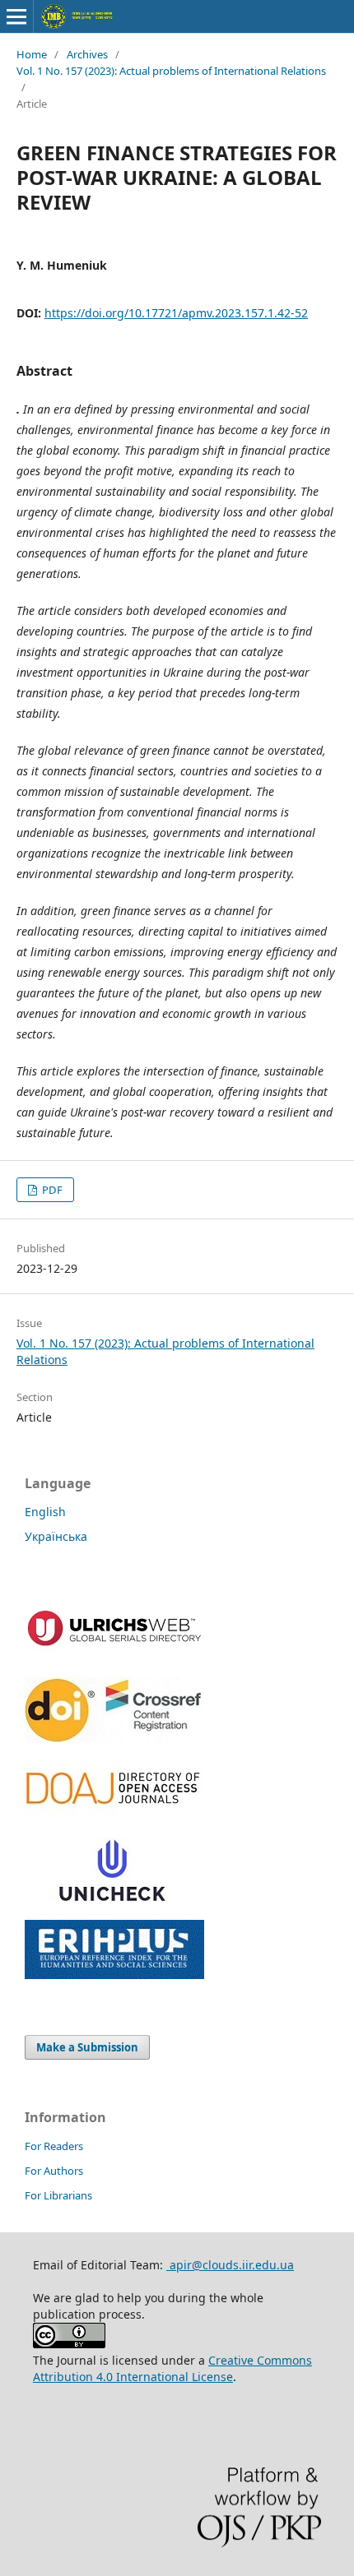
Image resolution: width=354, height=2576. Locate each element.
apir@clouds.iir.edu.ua (230, 2265)
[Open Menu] (16, 16)
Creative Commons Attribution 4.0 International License (172, 2368)
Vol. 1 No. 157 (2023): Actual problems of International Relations (171, 71)
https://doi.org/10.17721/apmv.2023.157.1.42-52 (176, 313)
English (45, 1512)
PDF (51, 1190)
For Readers (54, 2146)
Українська (56, 1536)
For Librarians (58, 2195)
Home (32, 54)
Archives (87, 54)
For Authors (54, 2171)
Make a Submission (87, 2047)
